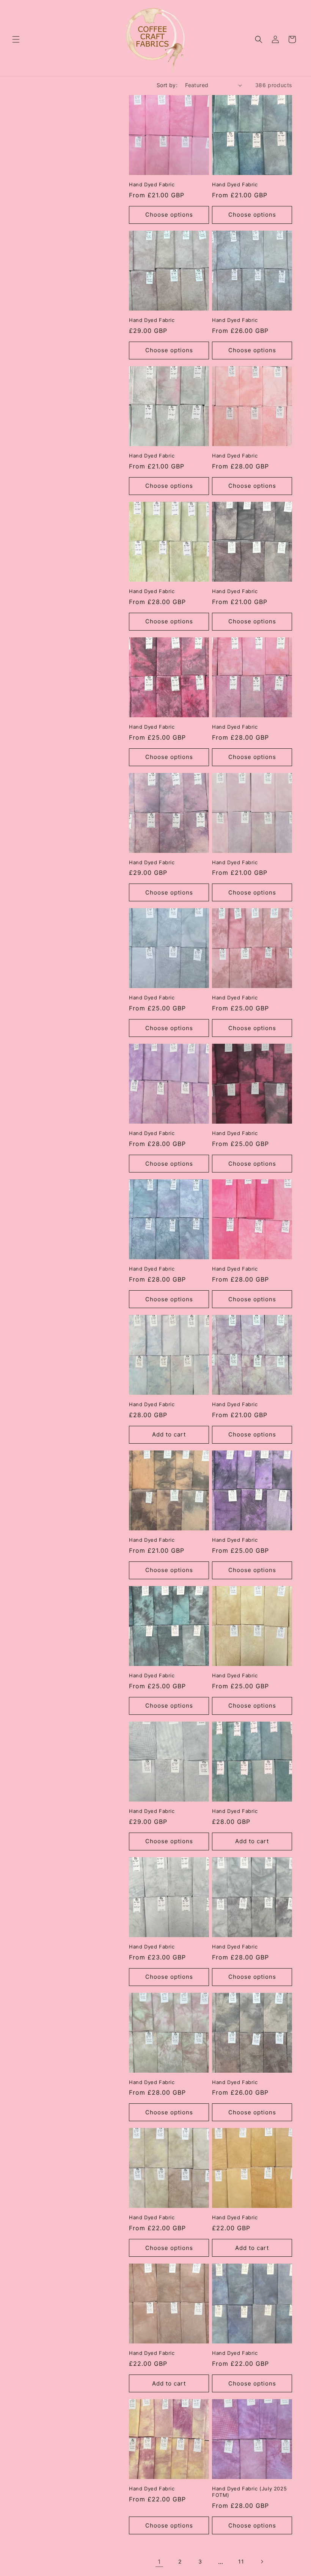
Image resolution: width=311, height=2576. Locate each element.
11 (241, 2561)
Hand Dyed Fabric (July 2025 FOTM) (249, 2492)
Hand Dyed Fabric (152, 184)
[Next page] (262, 2562)
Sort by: (167, 85)
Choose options (169, 215)
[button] (16, 39)
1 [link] (159, 2562)
